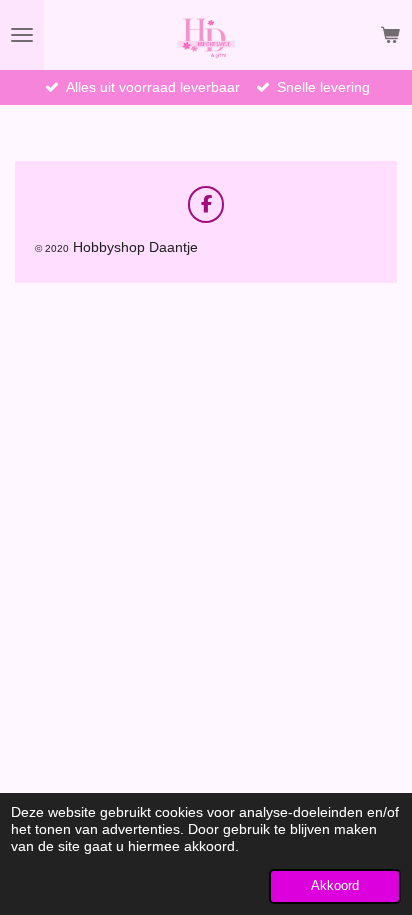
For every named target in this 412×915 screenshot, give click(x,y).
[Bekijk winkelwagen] (390, 35)
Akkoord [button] (335, 886)
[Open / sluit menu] (22, 35)
